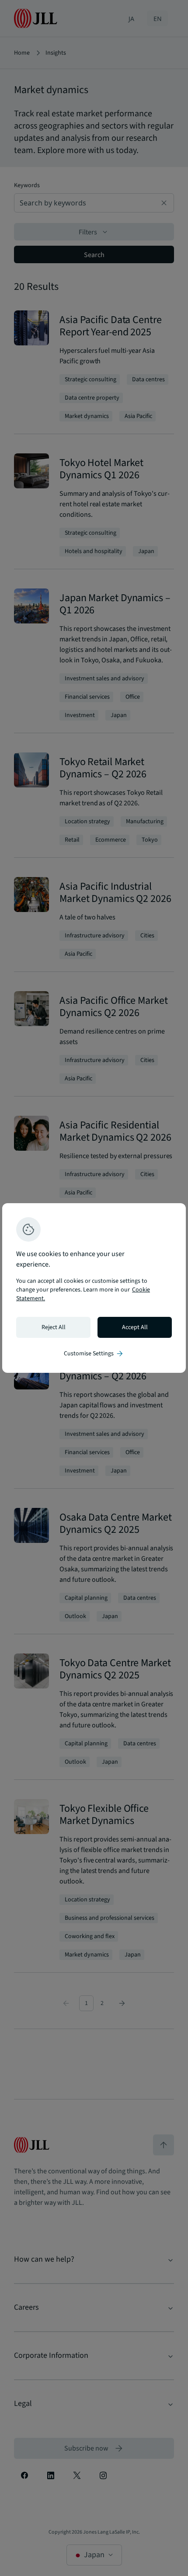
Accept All (135, 1327)
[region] (94, 1288)
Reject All (54, 1327)
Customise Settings (94, 1354)
